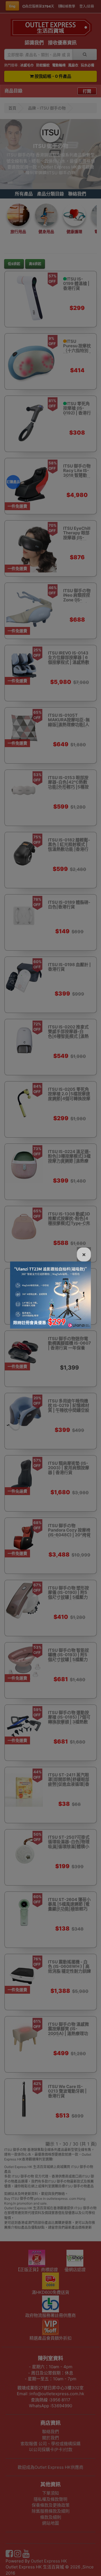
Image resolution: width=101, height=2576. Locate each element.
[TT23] (50, 1295)
